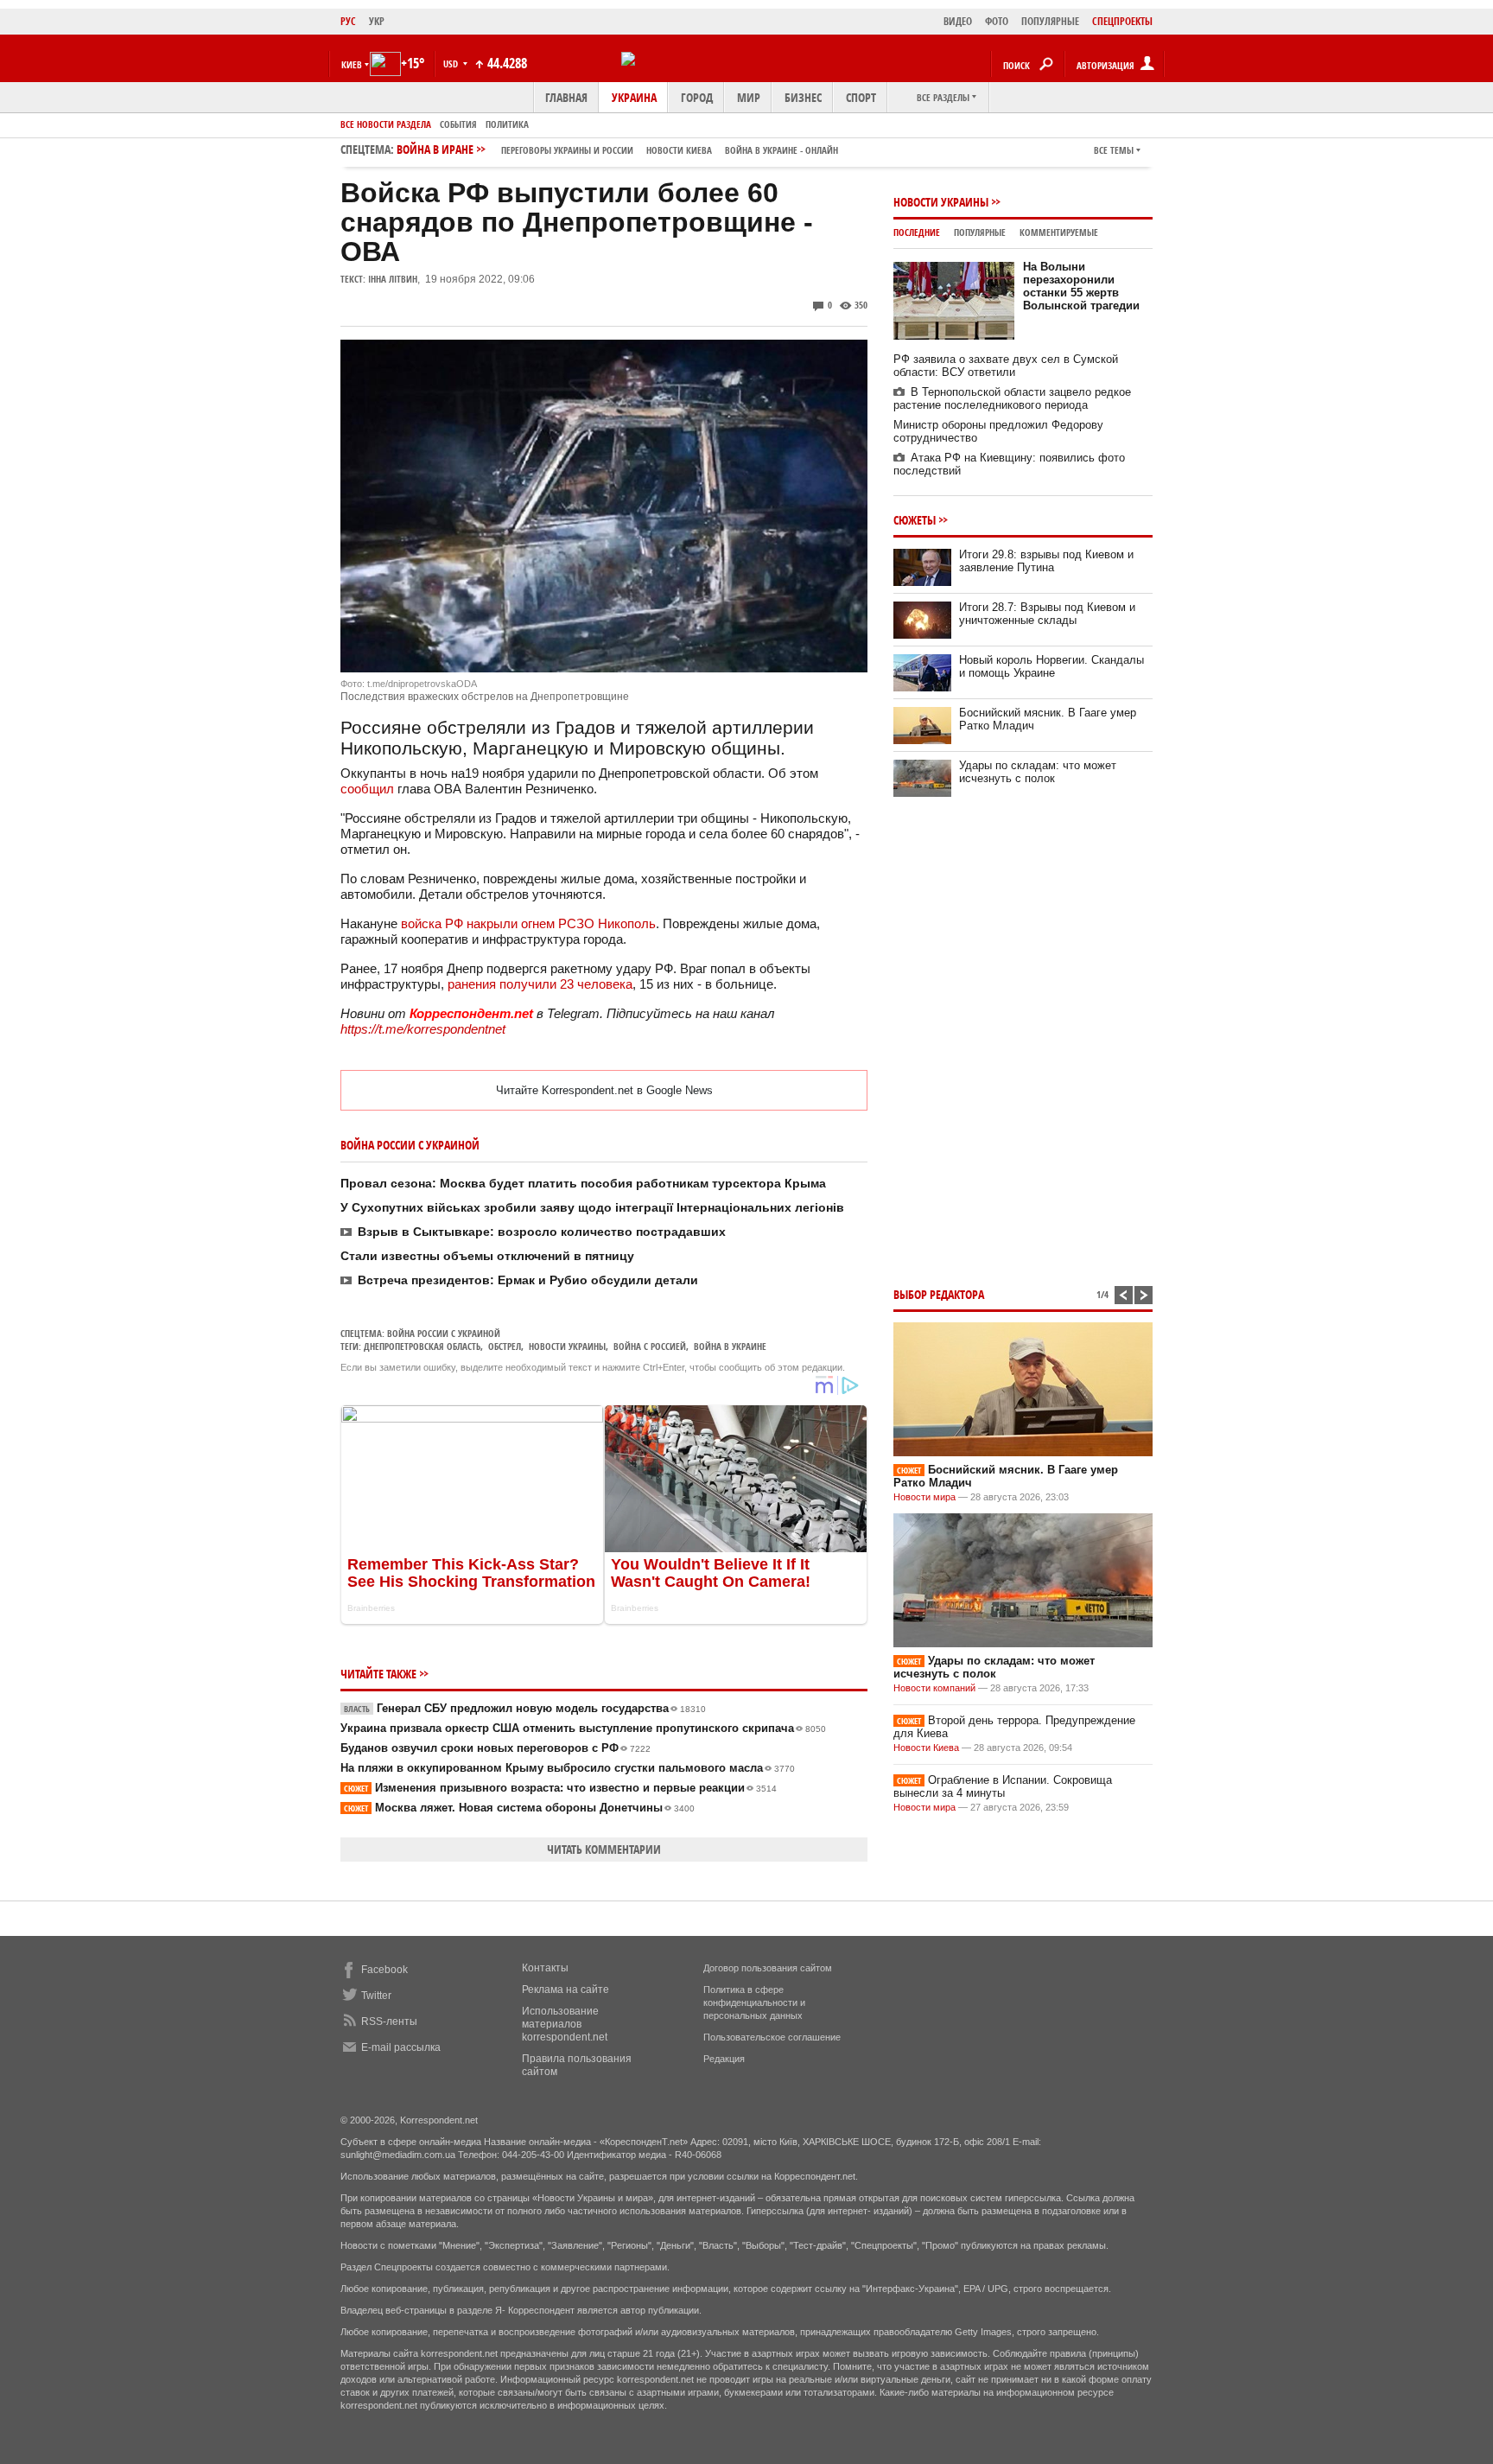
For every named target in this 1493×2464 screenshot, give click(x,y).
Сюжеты (915, 520)
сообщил (367, 789)
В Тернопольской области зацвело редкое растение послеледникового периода (1012, 398)
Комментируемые (1059, 232)
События (458, 124)
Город (697, 97)
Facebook (384, 1970)
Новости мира (924, 1497)
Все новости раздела (386, 124)
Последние (917, 232)
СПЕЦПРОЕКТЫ (1122, 21)
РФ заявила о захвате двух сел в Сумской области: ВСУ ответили (1006, 366)
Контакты (545, 1968)
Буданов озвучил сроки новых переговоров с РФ (496, 1748)
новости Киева (679, 150)
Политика (507, 124)
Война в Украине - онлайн (781, 150)
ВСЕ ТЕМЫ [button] (1114, 150)
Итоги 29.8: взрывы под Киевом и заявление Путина (1046, 561)
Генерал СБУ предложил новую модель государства (525, 1708)
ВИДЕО (958, 21)
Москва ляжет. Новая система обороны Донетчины (519, 1808)
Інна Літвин (393, 279)
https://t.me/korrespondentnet (423, 1029)
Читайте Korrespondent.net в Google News (604, 1090)
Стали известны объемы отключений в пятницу (487, 1256)
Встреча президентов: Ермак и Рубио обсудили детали (528, 1280)
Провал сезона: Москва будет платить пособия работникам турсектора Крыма (583, 1183)
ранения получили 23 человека (540, 984)
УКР (377, 21)
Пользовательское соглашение (772, 2037)
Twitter (376, 1996)
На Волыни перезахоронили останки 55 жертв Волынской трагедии (1081, 286)
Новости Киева (926, 1748)
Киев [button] (352, 64)
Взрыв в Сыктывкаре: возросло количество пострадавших (542, 1232)
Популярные (980, 232)
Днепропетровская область (422, 1346)
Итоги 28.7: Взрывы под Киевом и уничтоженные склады (1047, 614)
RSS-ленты (389, 2021)
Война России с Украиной (444, 1333)
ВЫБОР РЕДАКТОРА (939, 1294)
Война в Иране (617, 149)
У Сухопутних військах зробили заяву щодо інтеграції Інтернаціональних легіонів (592, 1207)
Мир (749, 97)
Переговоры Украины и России (567, 150)
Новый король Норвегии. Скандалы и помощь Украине (1051, 666)
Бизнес (803, 97)
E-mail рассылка (401, 2047)
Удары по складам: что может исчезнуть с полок (1038, 772)
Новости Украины (941, 202)
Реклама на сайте (565, 1990)
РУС (348, 21)
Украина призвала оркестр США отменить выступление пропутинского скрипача (583, 1728)
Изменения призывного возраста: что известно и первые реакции (560, 1788)
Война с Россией (650, 1346)
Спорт (861, 97)
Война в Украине (730, 1346)
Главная (566, 97)
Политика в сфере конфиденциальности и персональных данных (754, 2002)
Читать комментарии (604, 1849)
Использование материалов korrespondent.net (565, 2024)
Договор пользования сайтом (768, 1968)
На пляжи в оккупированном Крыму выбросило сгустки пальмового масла (568, 1768)
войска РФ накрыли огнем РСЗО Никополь (528, 923)
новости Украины (567, 1346)
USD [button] (452, 64)
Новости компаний (934, 1688)
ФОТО (997, 21)
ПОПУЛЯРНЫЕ (1050, 21)
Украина (634, 97)
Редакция (724, 2059)
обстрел (505, 1346)
